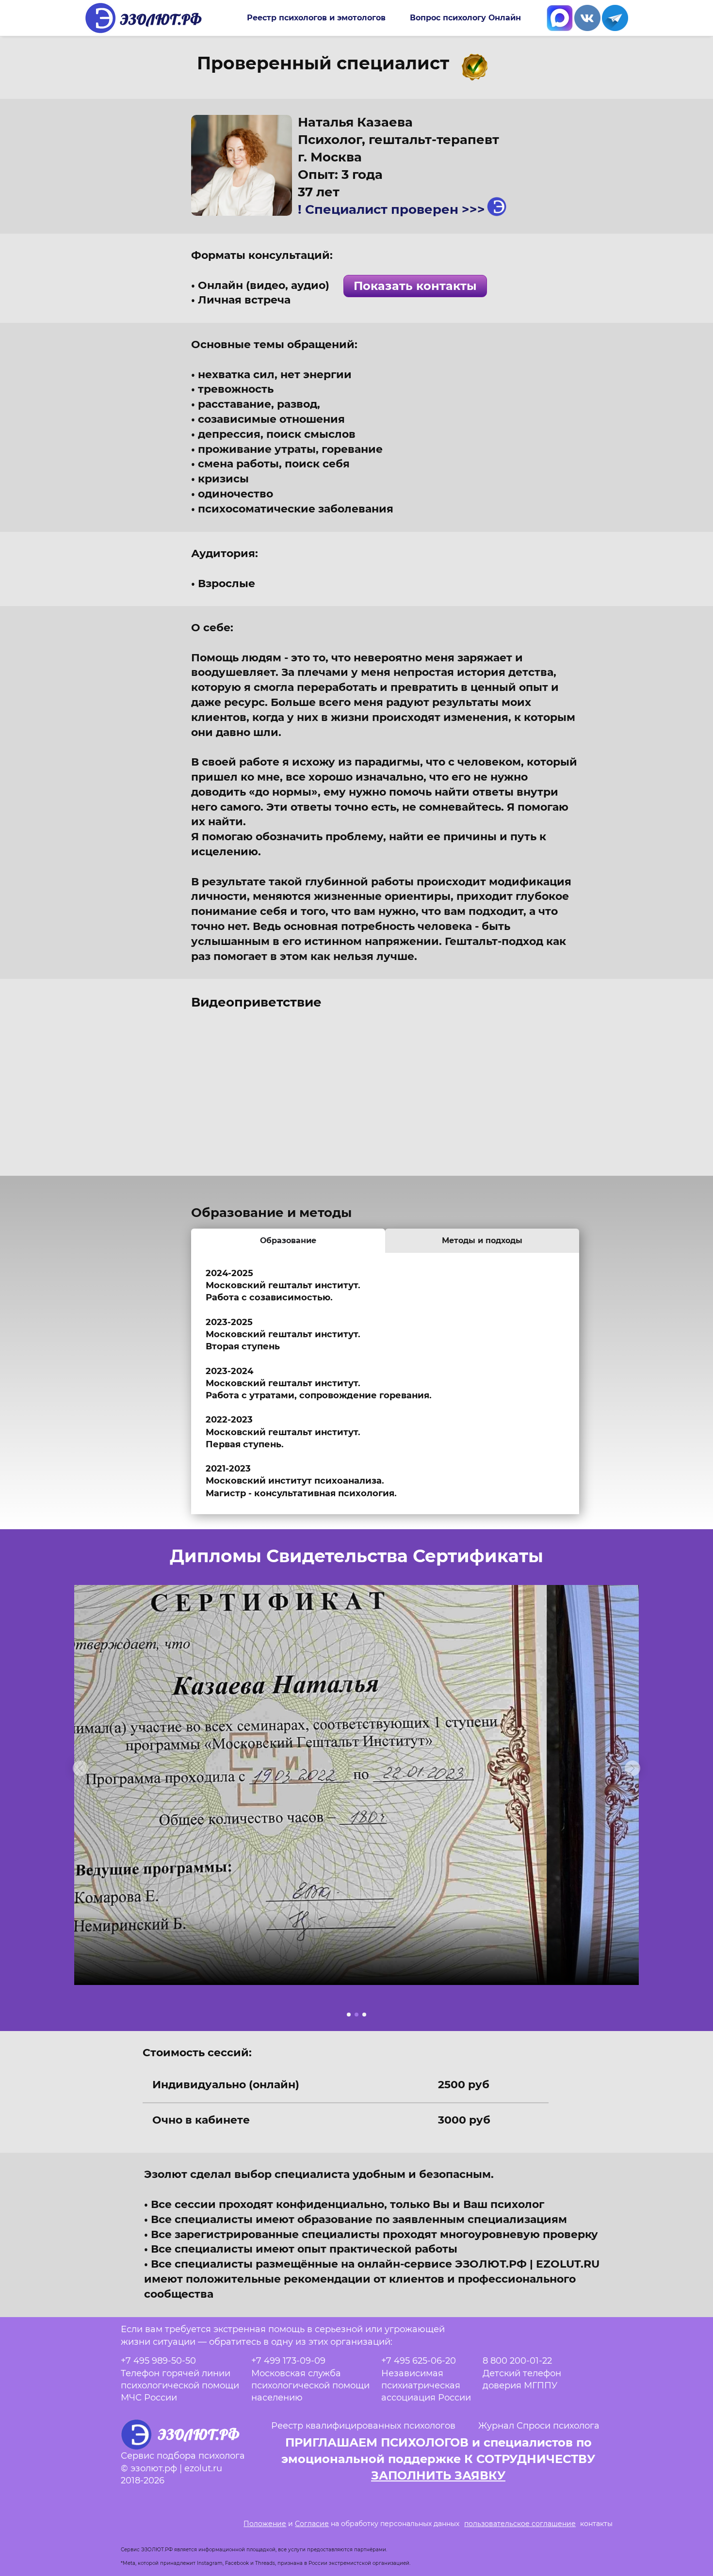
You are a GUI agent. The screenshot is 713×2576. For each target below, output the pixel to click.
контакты (596, 2524)
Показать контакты (415, 286)
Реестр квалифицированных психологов (363, 2426)
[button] (81, 1768)
